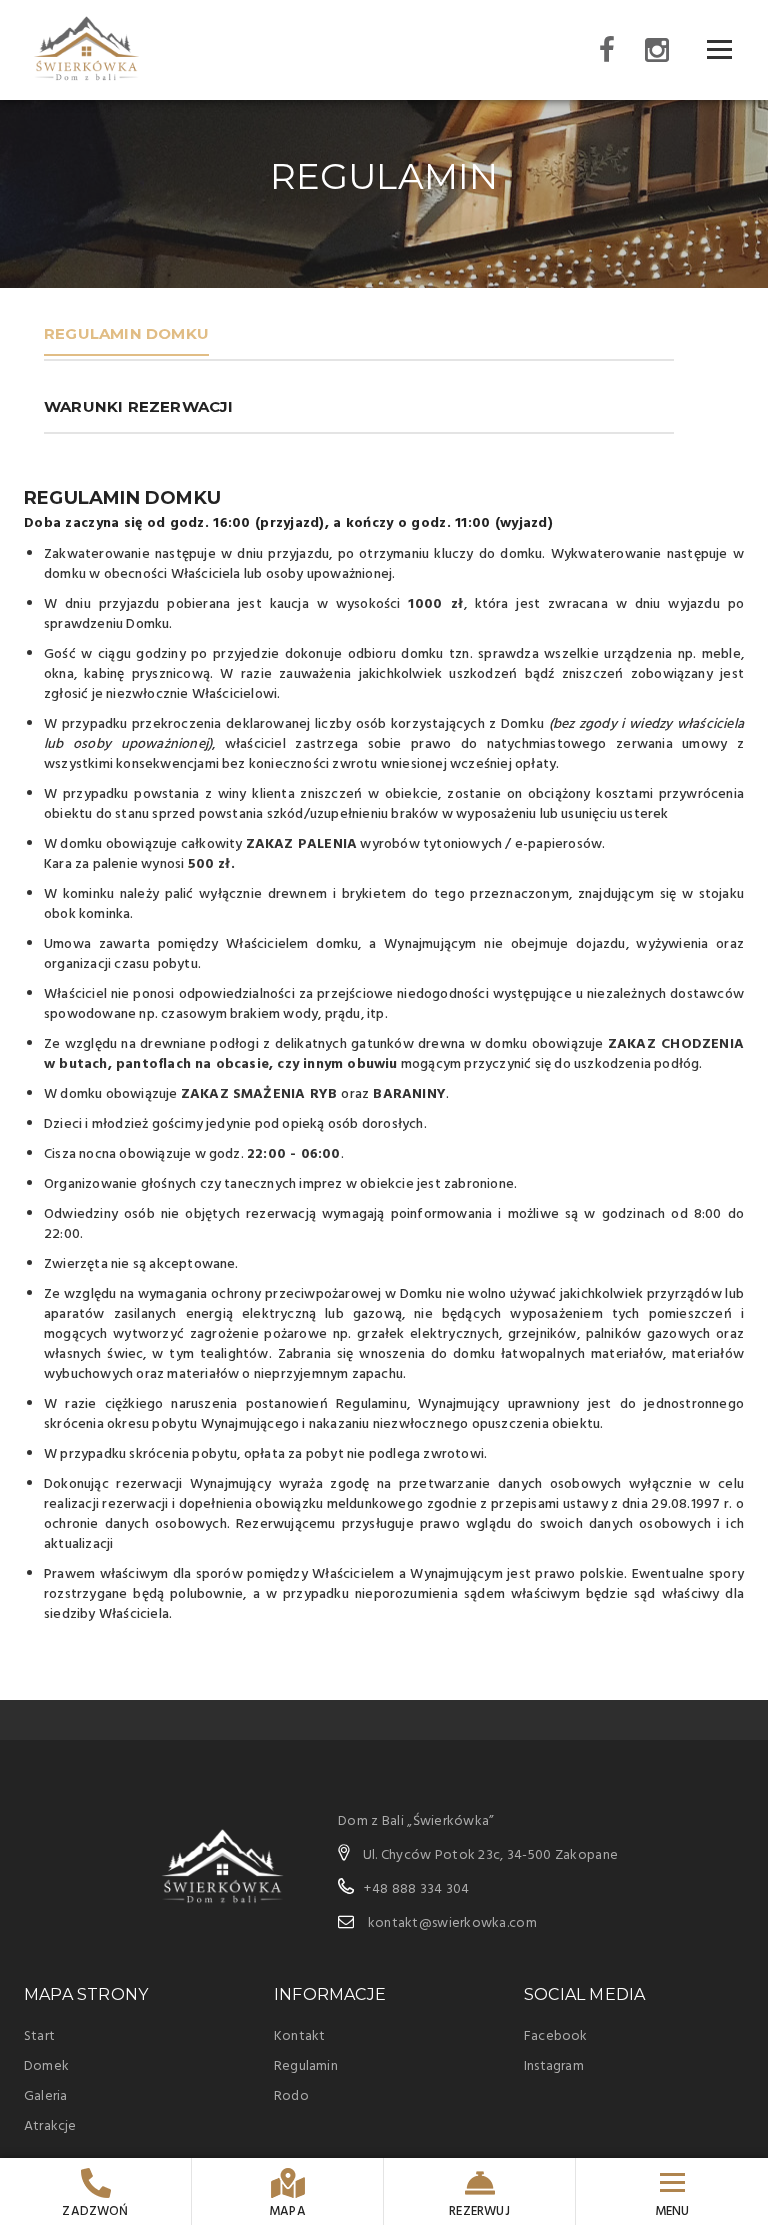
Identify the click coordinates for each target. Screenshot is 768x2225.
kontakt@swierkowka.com (452, 1923)
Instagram (554, 2066)
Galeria (45, 2096)
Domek (46, 2066)
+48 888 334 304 (416, 1889)
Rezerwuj (479, 2211)
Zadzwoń (95, 2211)
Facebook (556, 2036)
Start (39, 2036)
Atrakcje (50, 2126)
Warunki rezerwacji (139, 406)
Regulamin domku (126, 333)
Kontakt (299, 2036)
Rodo (291, 2096)
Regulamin (306, 2066)
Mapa (287, 2211)
